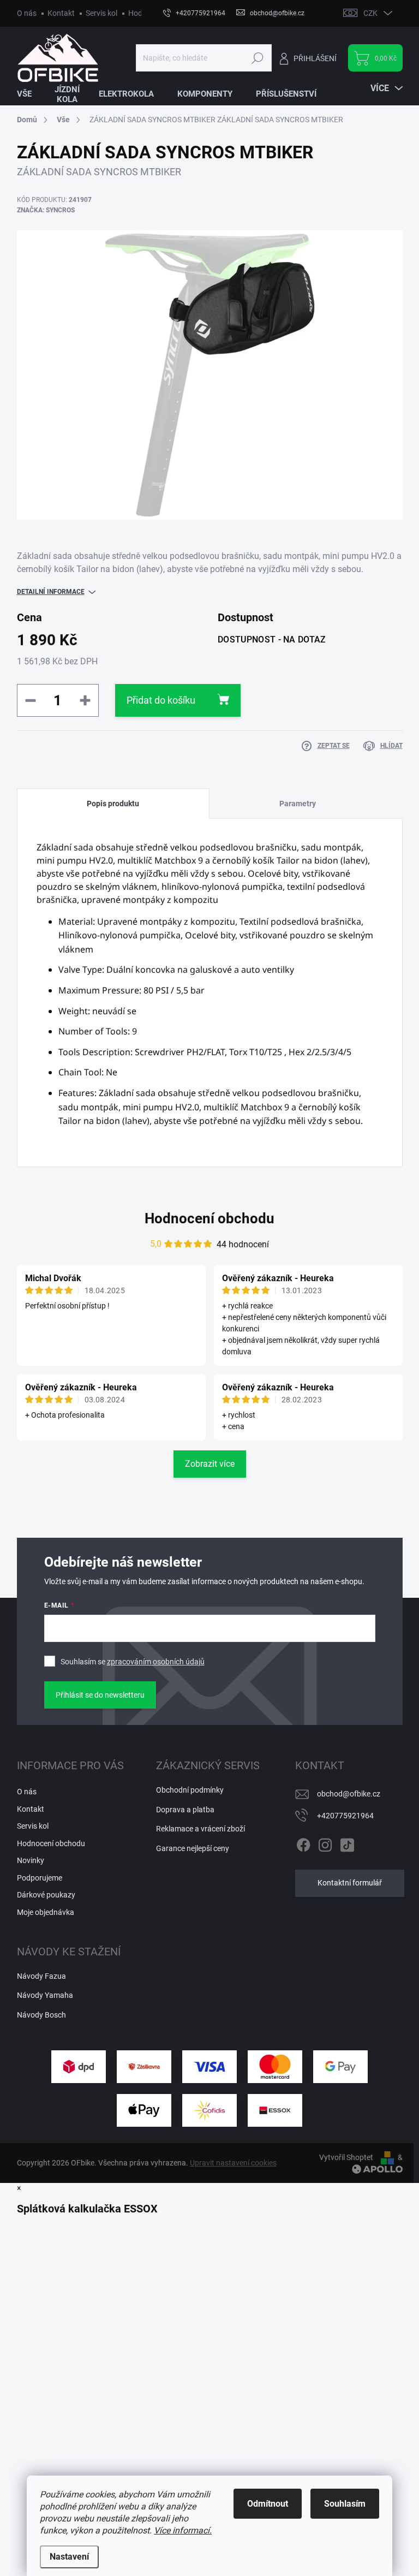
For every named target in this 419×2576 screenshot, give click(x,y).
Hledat (257, 58)
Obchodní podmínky (190, 1790)
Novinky (31, 1860)
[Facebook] (303, 1843)
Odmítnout (268, 2504)
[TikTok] (347, 1843)
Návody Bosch (41, 2015)
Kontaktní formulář (350, 1883)
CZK (370, 13)
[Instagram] (325, 1843)
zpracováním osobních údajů (156, 1662)
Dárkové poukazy (46, 1895)
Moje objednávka (46, 1912)
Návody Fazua (41, 1976)
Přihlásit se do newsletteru (100, 1695)
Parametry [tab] (298, 804)
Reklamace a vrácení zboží (200, 1829)
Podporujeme (40, 1878)
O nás (27, 13)
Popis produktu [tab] (113, 804)
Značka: (46, 210)
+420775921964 (345, 1816)
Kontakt (61, 13)
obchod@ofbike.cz (349, 1794)
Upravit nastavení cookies (233, 2163)
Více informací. (183, 2530)
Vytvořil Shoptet (346, 2157)
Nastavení (69, 2557)
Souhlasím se (133, 1662)
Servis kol (101, 13)
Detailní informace (51, 592)
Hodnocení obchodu (209, 1218)
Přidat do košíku (161, 700)
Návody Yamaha (45, 1995)
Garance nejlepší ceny (193, 1848)
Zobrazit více (210, 1464)
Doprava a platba (185, 1810)
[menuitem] (31, 94)
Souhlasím (345, 2504)
